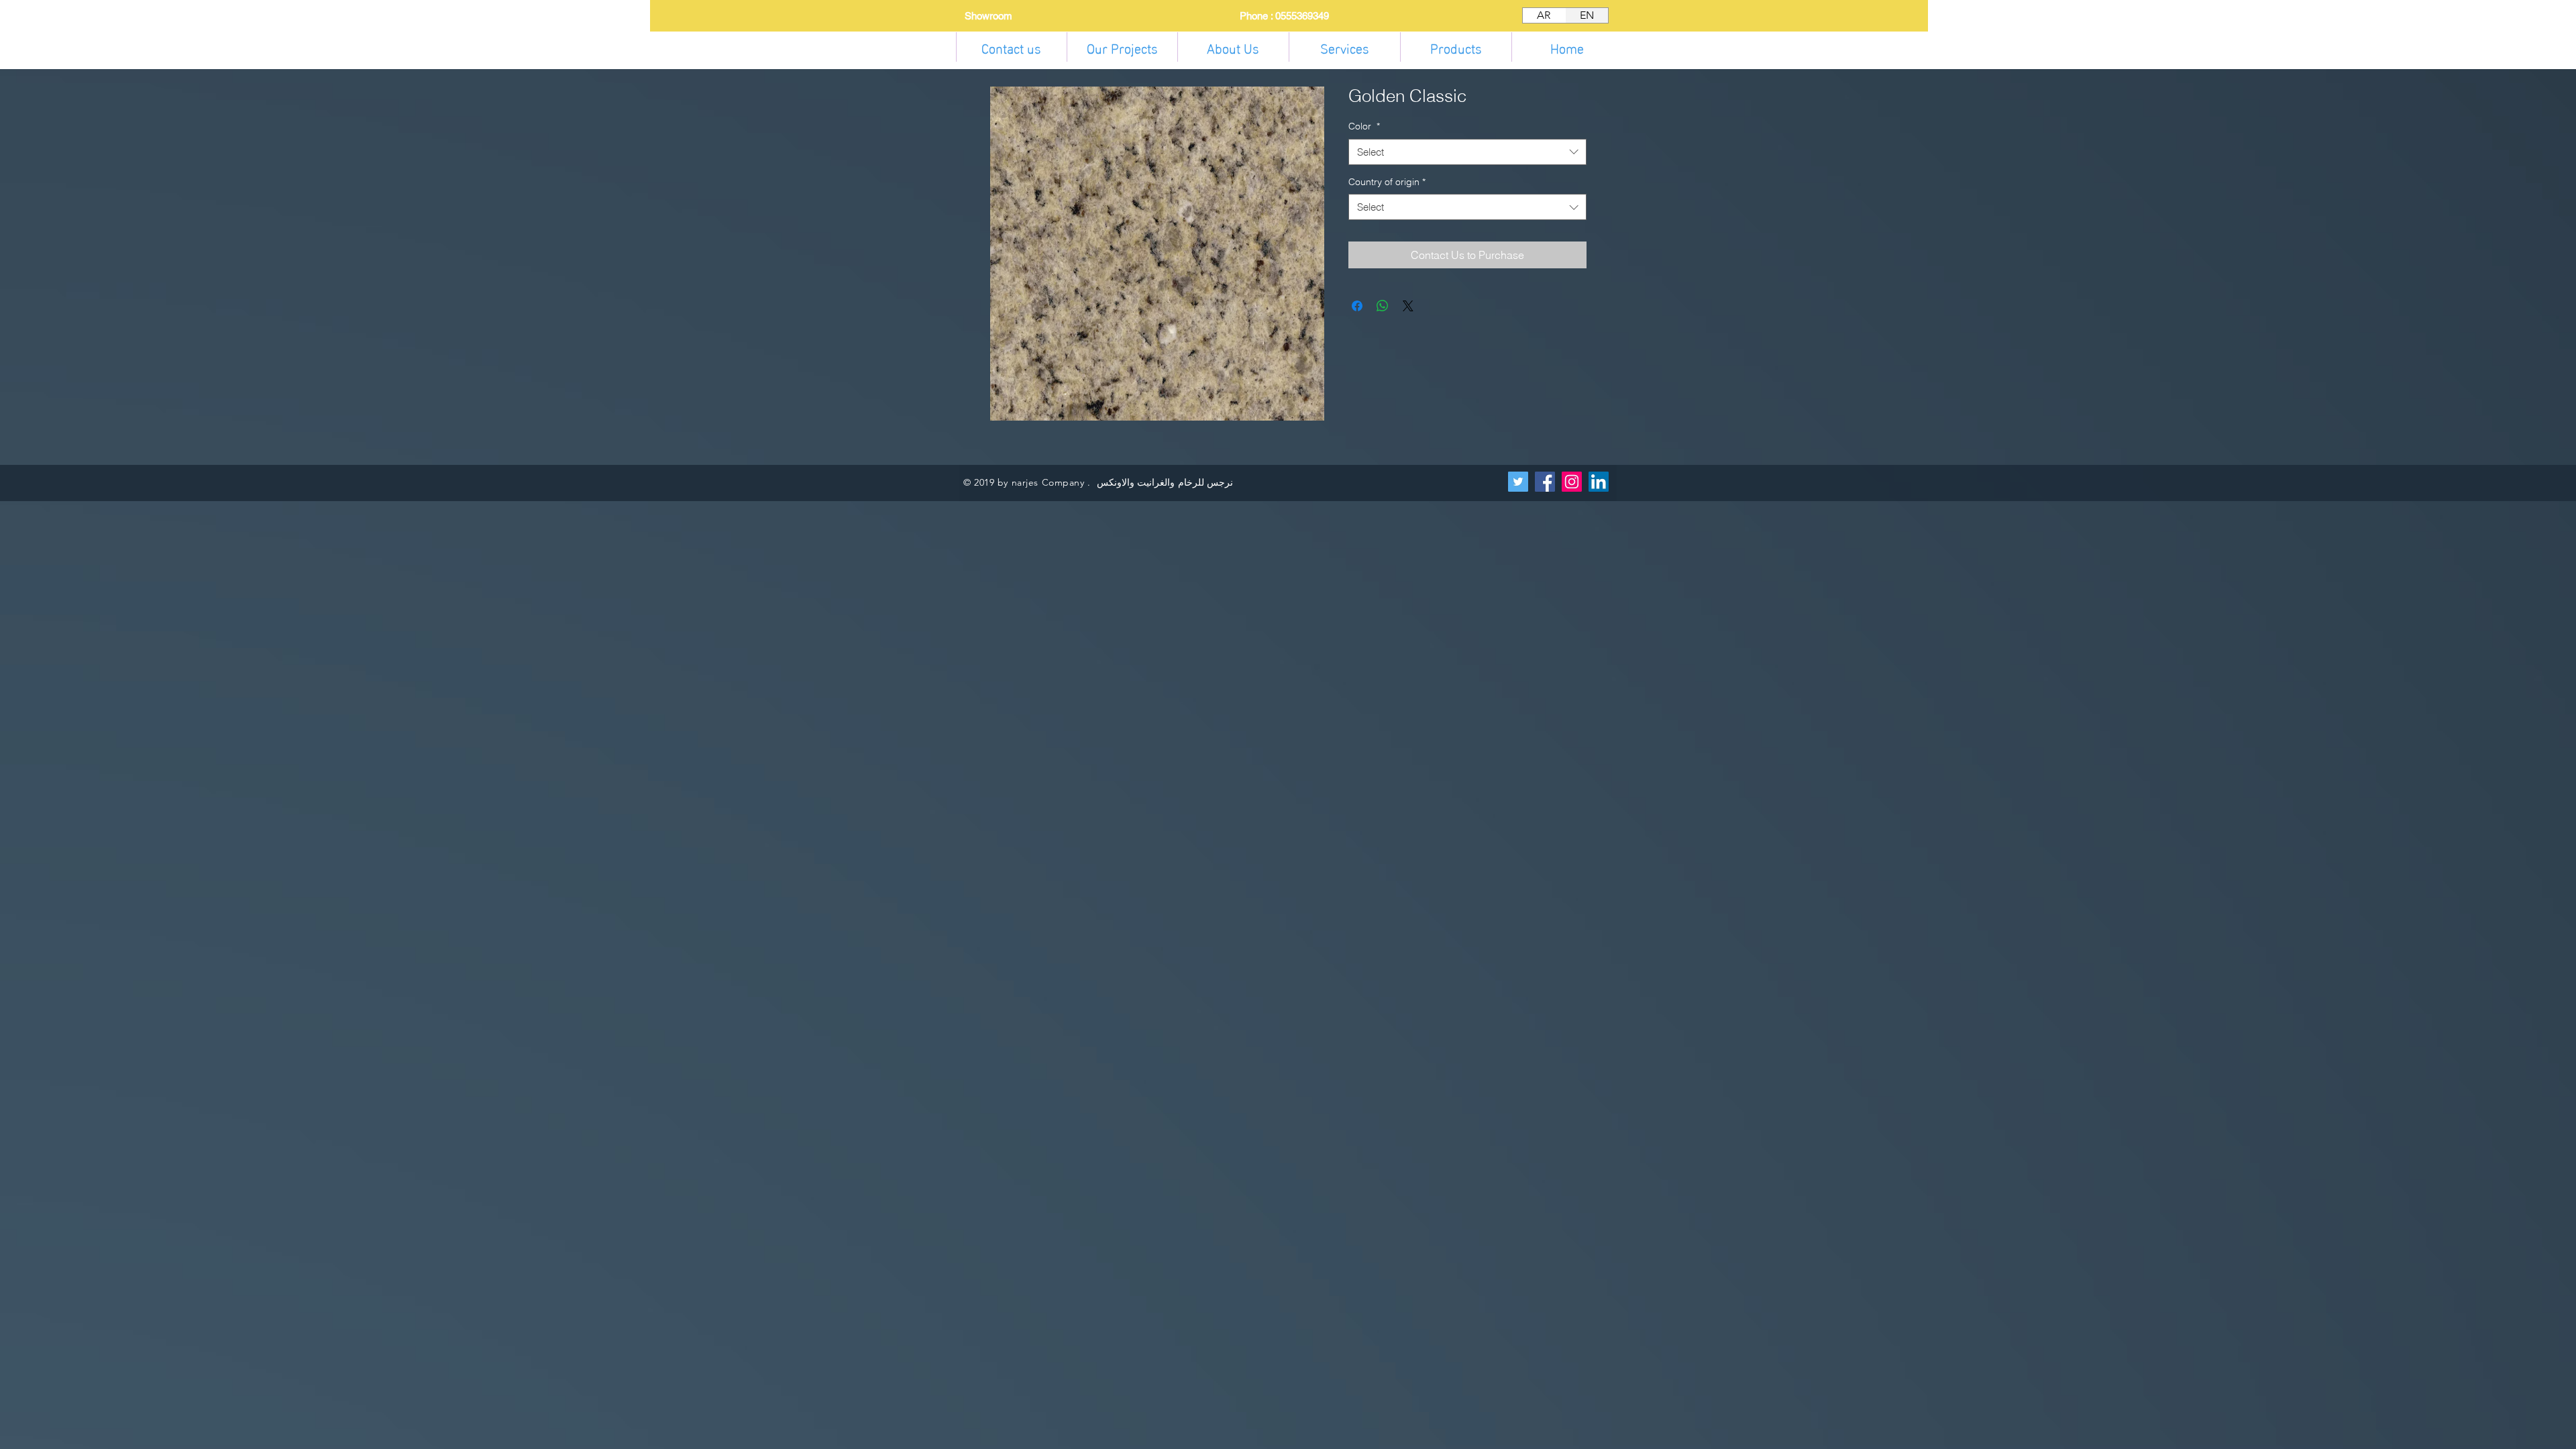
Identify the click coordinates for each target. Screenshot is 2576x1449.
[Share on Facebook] (1357, 306)
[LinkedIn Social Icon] (1599, 482)
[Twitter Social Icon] (1518, 482)
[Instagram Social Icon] (1572, 482)
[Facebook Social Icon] (1545, 482)
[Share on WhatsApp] (1383, 306)
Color (1364, 126)
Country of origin (1387, 182)
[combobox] (1467, 152)
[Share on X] (1408, 306)
